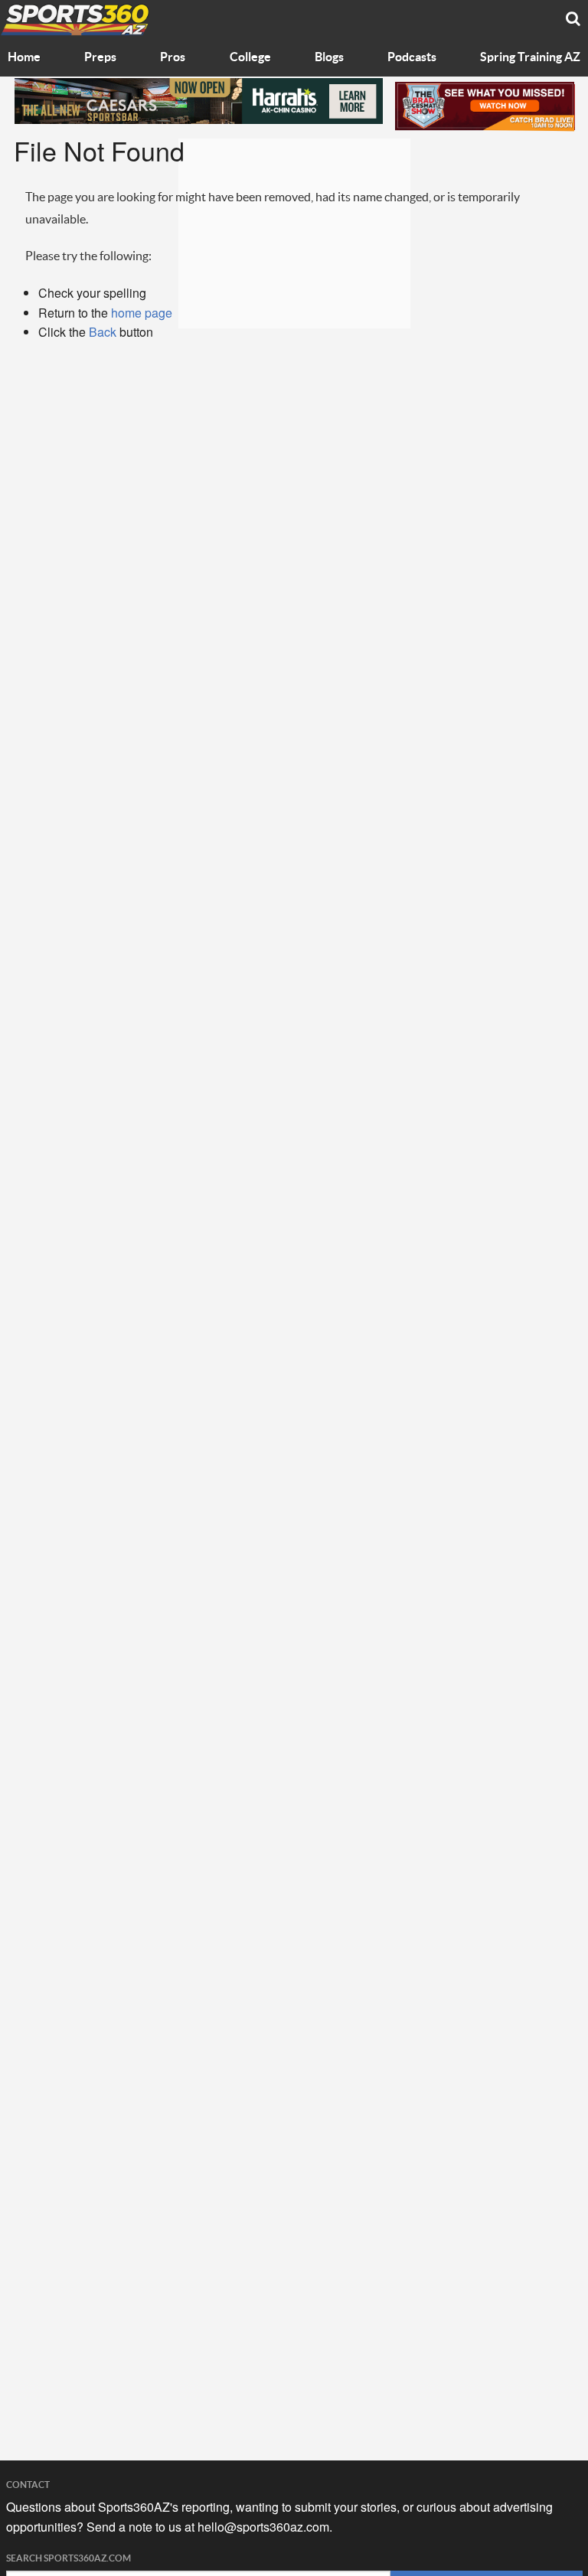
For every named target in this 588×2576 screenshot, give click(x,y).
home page (142, 313)
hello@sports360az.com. (265, 2527)
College (250, 57)
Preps (100, 57)
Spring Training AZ (530, 57)
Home (24, 57)
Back (103, 332)
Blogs (329, 57)
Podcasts (412, 57)
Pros (173, 57)
